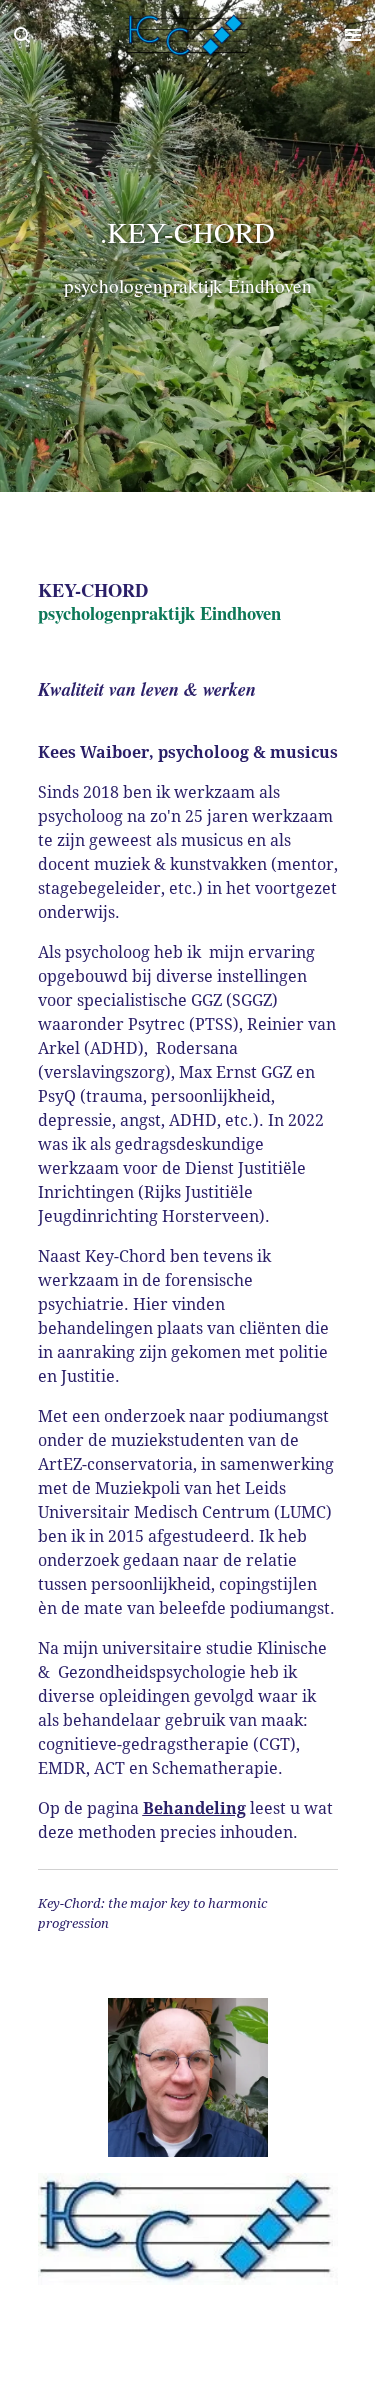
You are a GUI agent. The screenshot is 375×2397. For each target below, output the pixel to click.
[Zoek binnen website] (22, 35)
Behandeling (194, 1808)
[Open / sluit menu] (353, 35)
